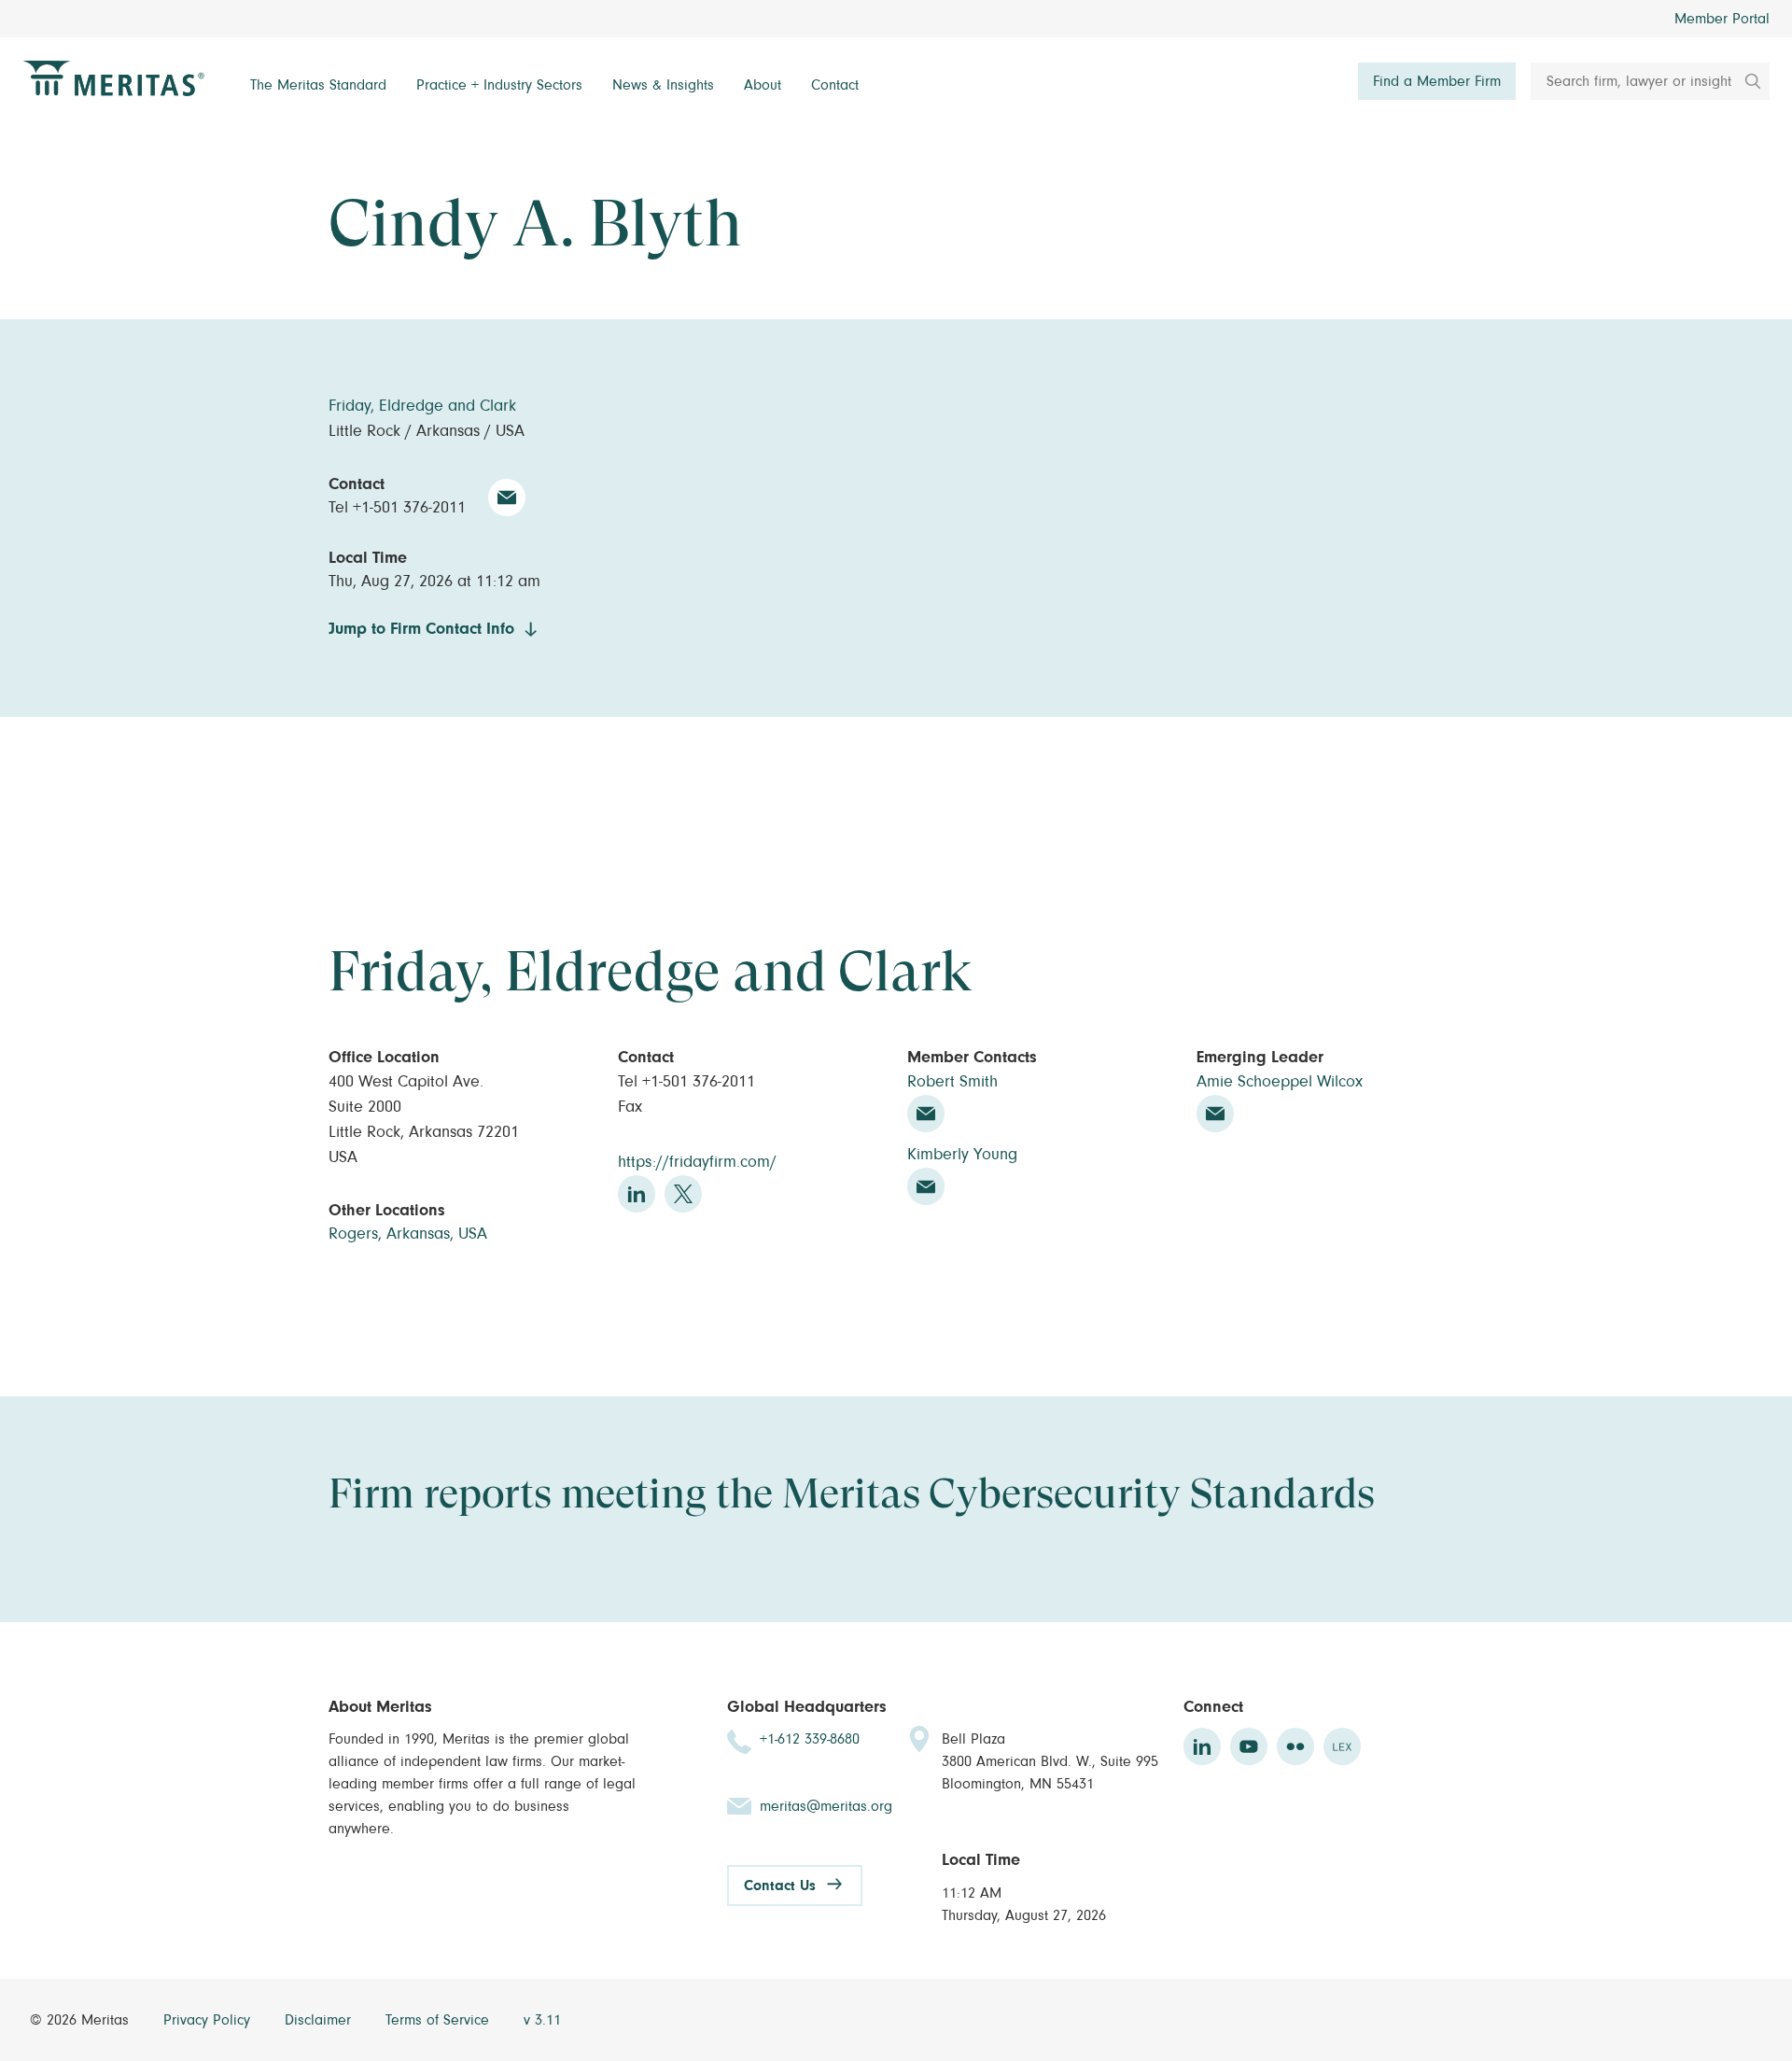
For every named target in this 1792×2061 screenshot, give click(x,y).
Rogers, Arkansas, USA (408, 1234)
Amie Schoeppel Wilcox (1280, 1082)
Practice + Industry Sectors (499, 85)
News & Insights (663, 85)
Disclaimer (320, 2020)
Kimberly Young (962, 1155)
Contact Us (780, 1886)
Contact (835, 85)
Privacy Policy (209, 2020)
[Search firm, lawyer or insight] (1746, 81)
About (763, 85)
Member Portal (1722, 19)
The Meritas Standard (318, 85)
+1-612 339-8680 (810, 1739)
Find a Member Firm (1437, 81)
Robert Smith (952, 1082)
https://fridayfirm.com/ (697, 1162)
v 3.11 (542, 2020)
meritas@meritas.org (826, 1806)
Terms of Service (440, 2020)
